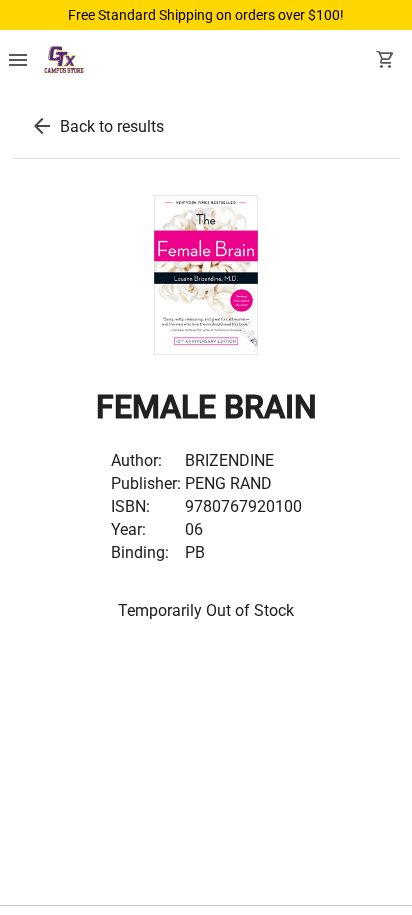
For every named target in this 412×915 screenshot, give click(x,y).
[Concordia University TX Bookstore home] (64, 62)
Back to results (112, 126)
